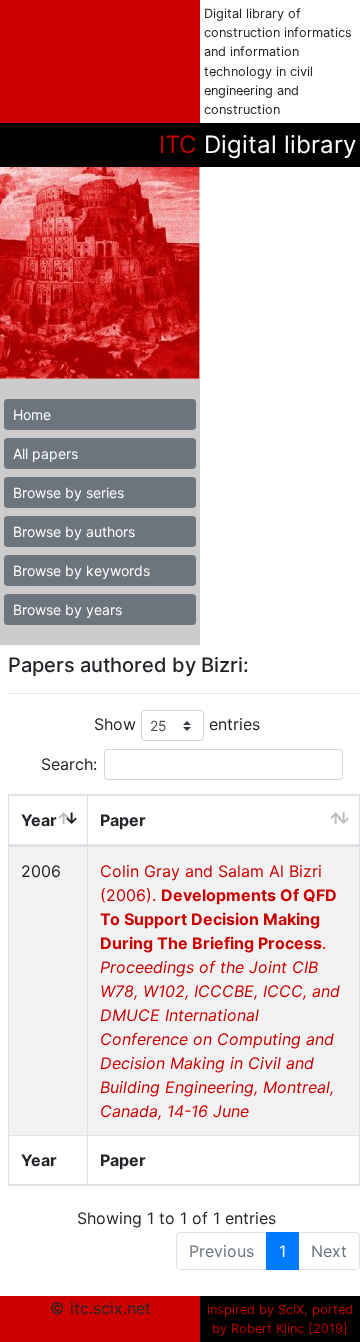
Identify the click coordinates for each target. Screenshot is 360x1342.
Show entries (177, 724)
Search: (69, 764)
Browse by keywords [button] (81, 570)
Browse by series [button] (68, 492)
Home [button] (32, 414)
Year (39, 820)
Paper (123, 820)
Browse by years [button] (67, 609)
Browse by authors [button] (74, 531)
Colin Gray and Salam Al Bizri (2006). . (220, 991)
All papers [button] (45, 453)
